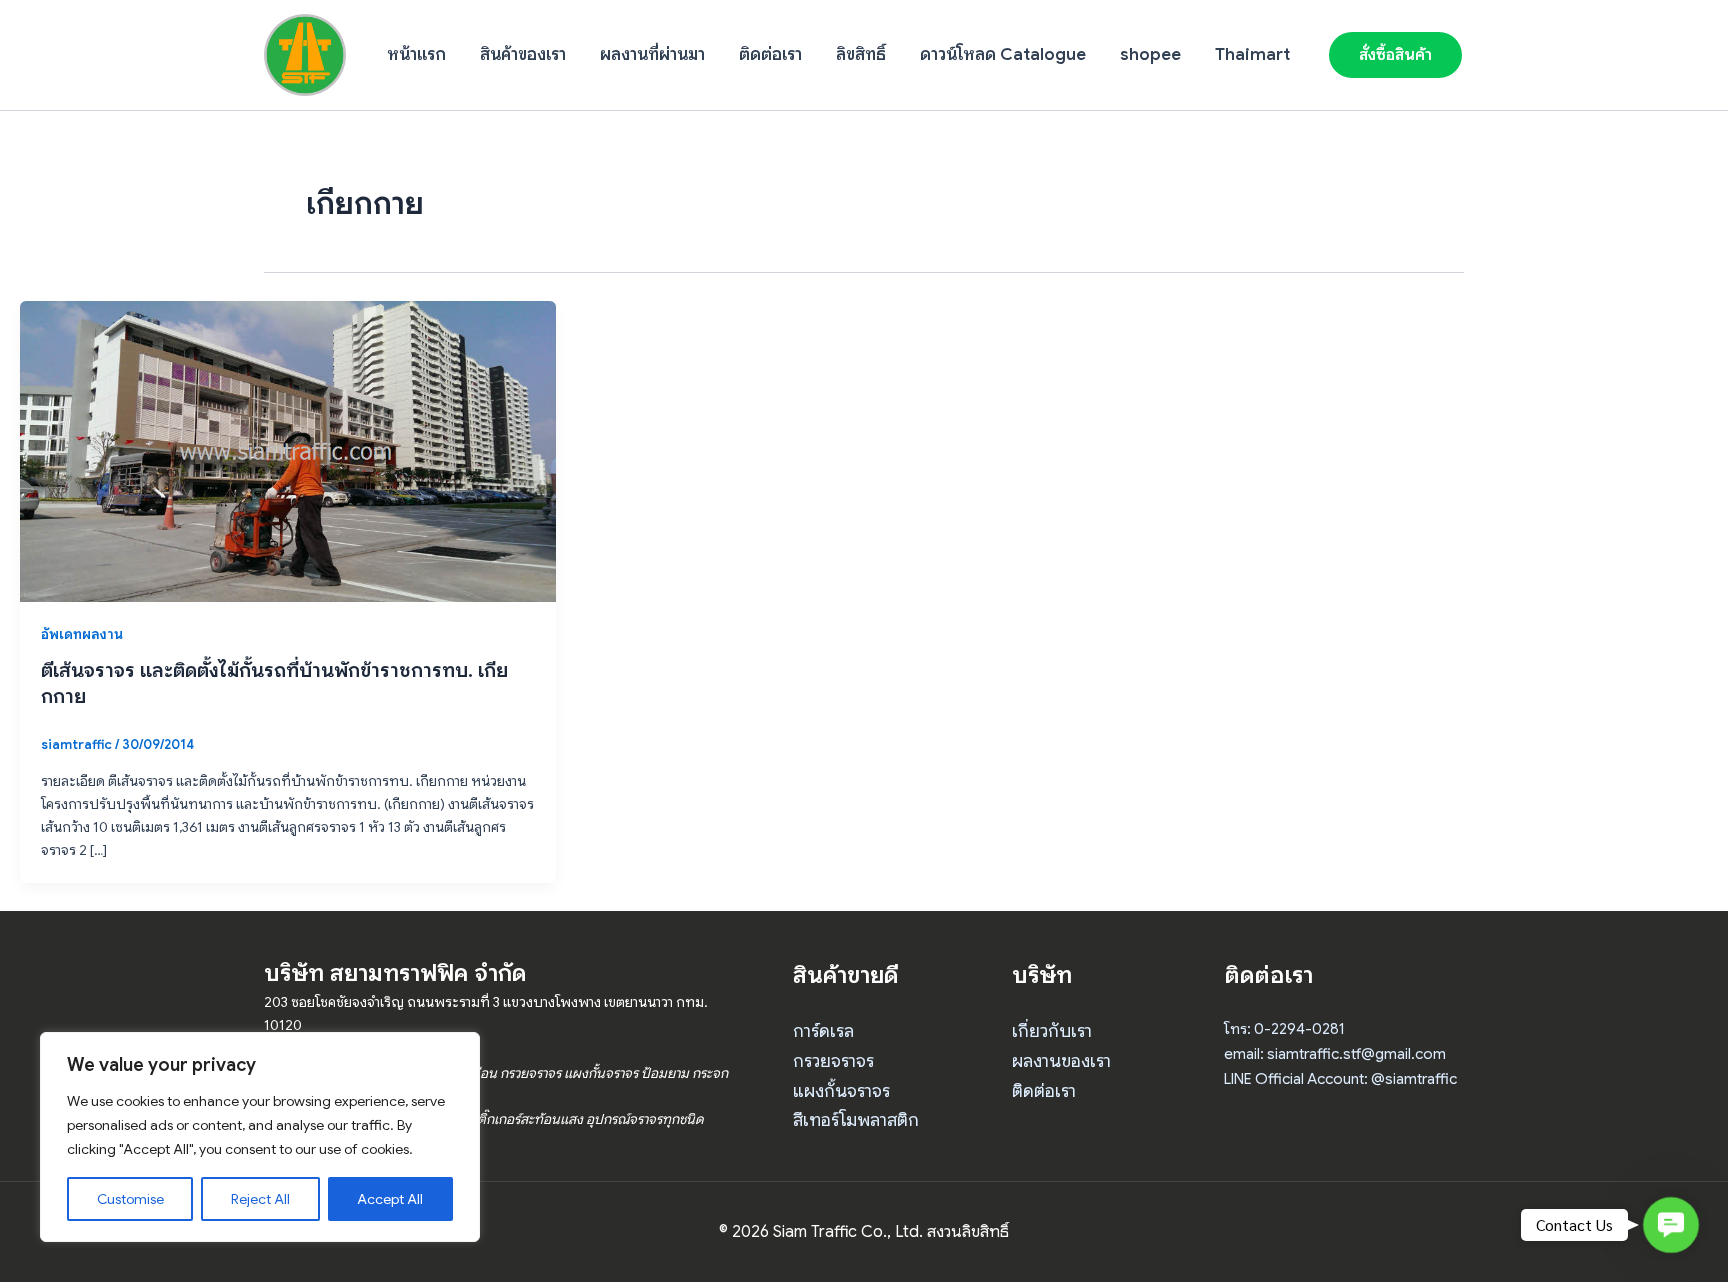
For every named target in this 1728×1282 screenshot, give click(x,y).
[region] (260, 1137)
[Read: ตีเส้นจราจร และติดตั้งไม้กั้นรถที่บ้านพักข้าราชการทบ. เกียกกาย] (288, 450)
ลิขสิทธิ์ (861, 54)
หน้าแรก (416, 54)
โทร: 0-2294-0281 (1284, 1029)
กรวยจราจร (833, 1061)
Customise (130, 1199)
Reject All (260, 1199)
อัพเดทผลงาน (82, 634)
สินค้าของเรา (523, 54)
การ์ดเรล (823, 1031)
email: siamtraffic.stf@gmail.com (1335, 1054)
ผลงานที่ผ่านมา (652, 54)
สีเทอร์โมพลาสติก (856, 1120)
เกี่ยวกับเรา (1052, 1031)
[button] (1395, 55)
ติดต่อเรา (770, 54)
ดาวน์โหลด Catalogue (1003, 54)
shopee (1150, 54)
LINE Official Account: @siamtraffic (1340, 1079)
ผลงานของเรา (1061, 1061)
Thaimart (1252, 54)
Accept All (390, 1199)
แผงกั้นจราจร (841, 1091)
